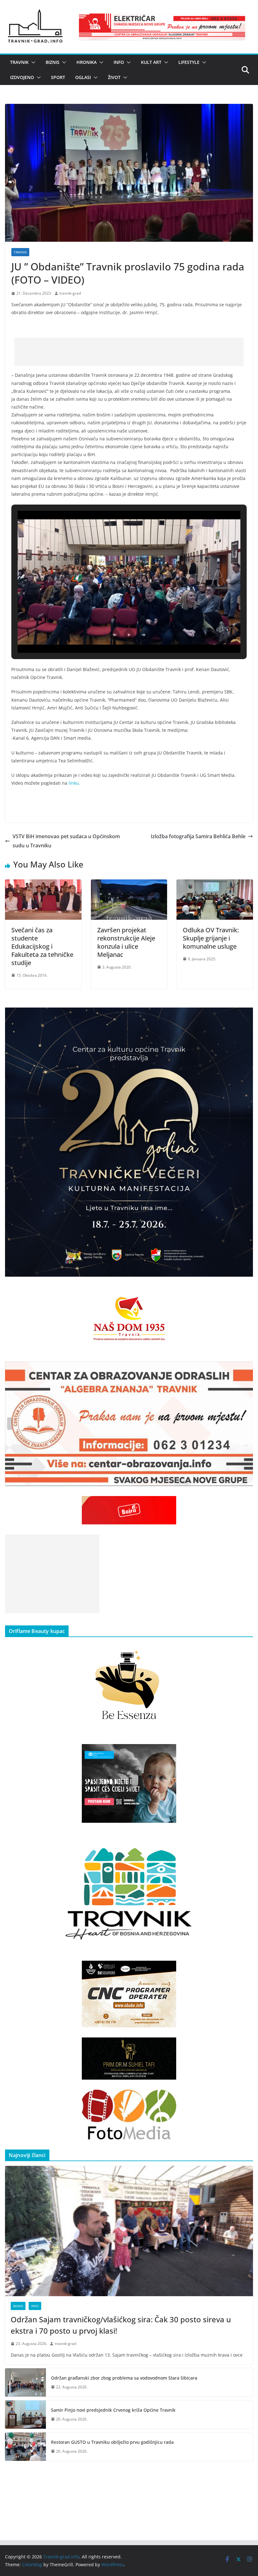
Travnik (19, 62)
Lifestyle (189, 62)
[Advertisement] (129, 352)
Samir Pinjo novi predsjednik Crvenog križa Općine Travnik (113, 2410)
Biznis (53, 62)
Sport (58, 77)
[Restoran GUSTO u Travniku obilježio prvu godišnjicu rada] (25, 2447)
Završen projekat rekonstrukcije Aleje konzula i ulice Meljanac (126, 942)
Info (119, 62)
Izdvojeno (22, 77)
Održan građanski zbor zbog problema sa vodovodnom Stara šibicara (124, 2378)
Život (114, 77)
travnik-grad (70, 293)
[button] (32, 62)
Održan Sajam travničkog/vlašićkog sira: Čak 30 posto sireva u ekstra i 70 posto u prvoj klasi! (121, 2325)
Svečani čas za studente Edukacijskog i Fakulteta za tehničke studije (42, 946)
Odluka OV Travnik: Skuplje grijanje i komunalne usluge (211, 938)
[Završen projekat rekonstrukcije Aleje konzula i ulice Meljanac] (129, 884)
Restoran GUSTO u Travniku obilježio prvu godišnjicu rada (112, 2442)
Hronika (87, 62)
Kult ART (151, 62)
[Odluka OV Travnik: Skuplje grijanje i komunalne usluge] (215, 884)
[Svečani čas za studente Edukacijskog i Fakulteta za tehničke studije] (43, 884)
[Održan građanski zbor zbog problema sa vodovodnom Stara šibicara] (25, 2382)
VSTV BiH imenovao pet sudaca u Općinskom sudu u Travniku (66, 841)
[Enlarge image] (245, 1016)
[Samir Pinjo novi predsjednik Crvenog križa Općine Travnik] (25, 2415)
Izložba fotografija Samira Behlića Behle (198, 836)
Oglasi (83, 77)
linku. (74, 783)
